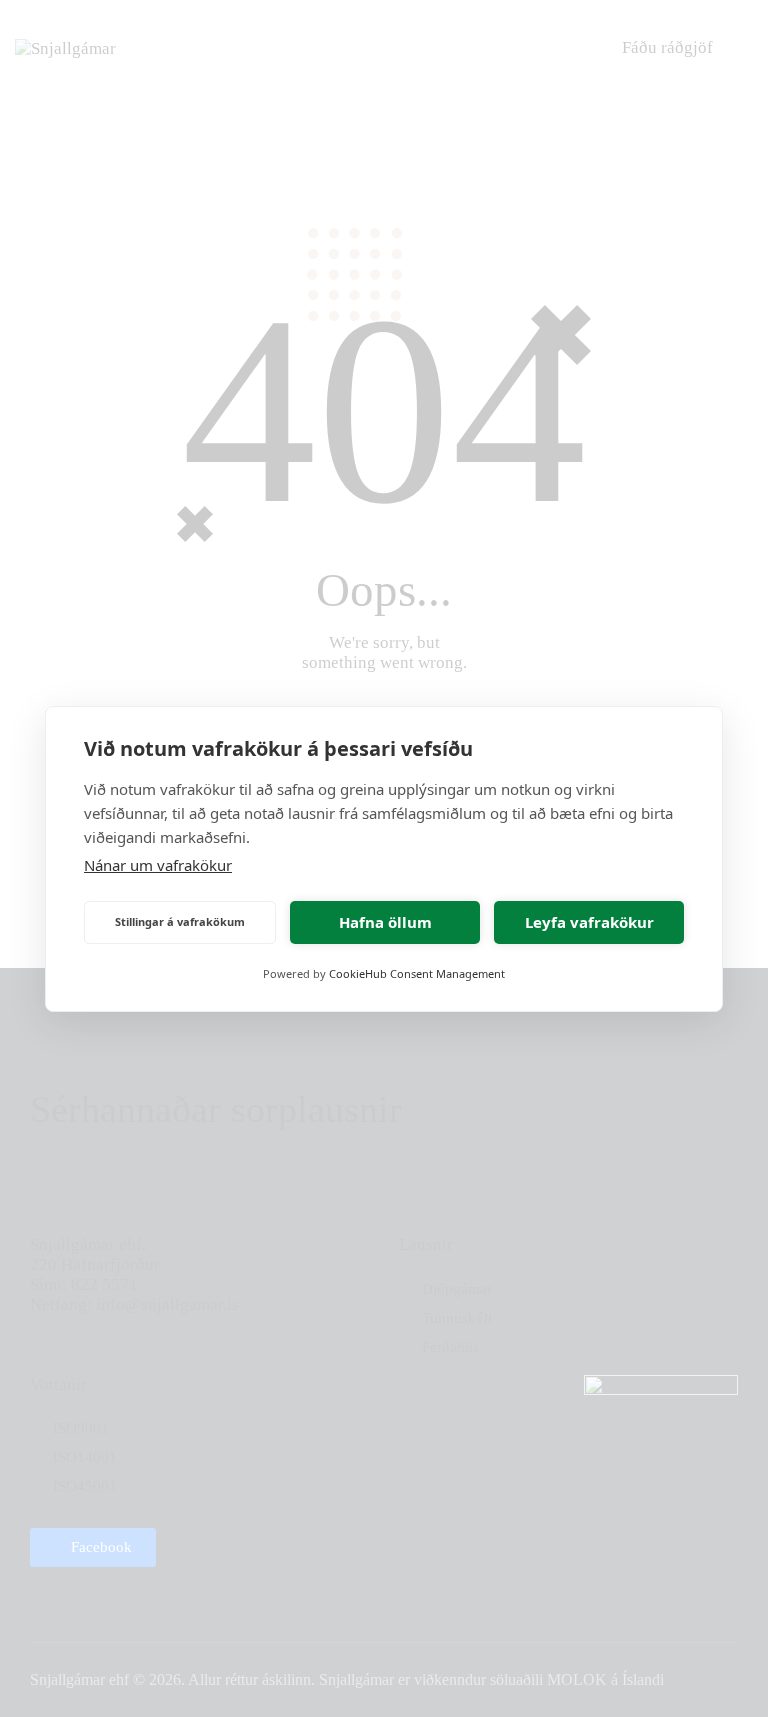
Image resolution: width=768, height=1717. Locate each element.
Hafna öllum (385, 922)
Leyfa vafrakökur (589, 922)
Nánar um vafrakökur (158, 865)
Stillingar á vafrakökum (180, 921)
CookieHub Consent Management (417, 973)
